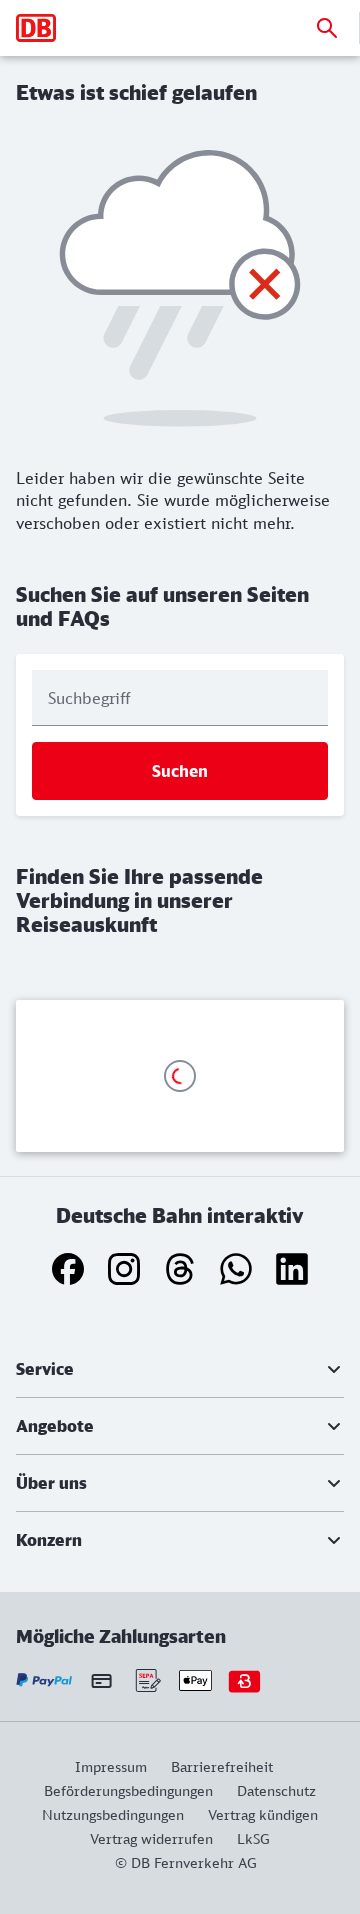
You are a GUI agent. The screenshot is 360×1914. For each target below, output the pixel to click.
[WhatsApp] (236, 1269)
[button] (180, 1369)
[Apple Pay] (195, 1680)
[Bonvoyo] (244, 1680)
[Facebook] (68, 1269)
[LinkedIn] (292, 1269)
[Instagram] (124, 1269)
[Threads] (180, 1269)
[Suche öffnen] (327, 28)
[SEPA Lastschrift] (146, 1680)
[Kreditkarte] (101, 1681)
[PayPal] (44, 1680)
